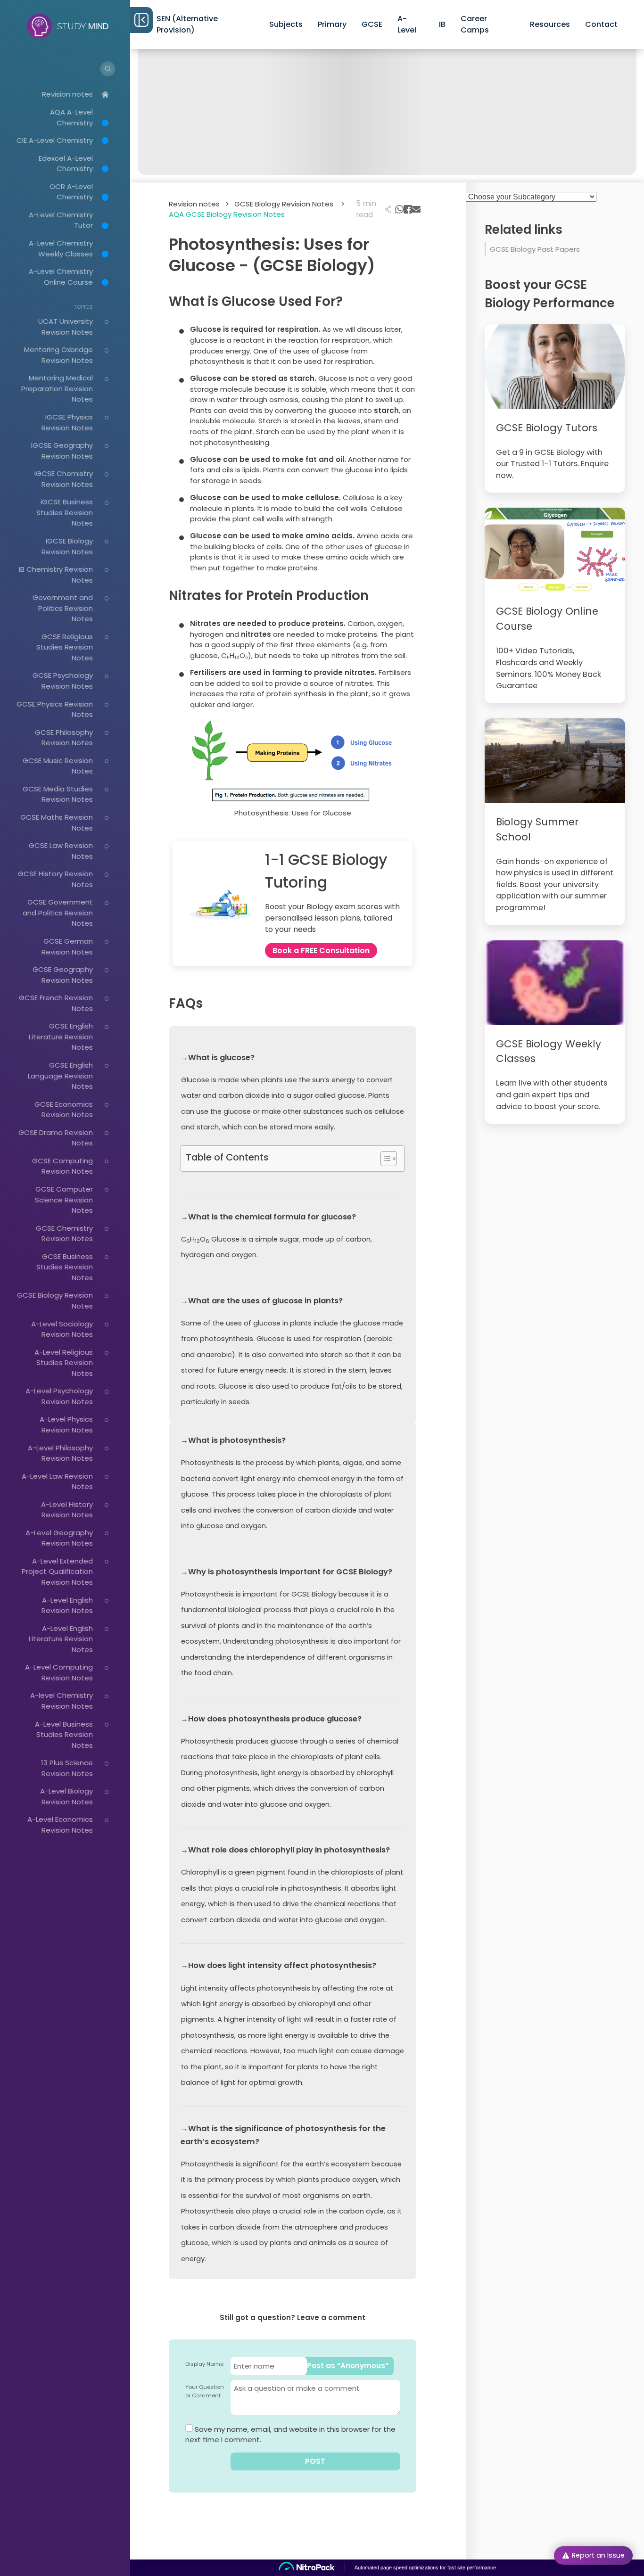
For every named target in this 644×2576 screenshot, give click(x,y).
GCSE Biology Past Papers (535, 249)
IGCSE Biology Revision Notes (67, 546)
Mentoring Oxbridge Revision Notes (58, 355)
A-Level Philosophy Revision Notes (60, 1453)
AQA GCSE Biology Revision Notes (227, 214)
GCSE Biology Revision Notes (289, 204)
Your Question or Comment (205, 2391)
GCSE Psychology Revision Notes (63, 681)
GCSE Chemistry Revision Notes (64, 1234)
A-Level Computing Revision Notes (59, 1672)
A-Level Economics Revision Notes (60, 1825)
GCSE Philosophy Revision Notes (64, 738)
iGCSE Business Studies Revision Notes (65, 512)
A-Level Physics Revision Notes (66, 1424)
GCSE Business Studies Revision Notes (65, 1267)
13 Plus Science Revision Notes (67, 1768)
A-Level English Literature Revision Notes (61, 1639)
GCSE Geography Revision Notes (63, 975)
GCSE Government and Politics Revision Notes (58, 913)
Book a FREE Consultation (321, 951)
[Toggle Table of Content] (384, 1159)
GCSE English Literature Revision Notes (61, 1037)
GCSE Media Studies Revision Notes (58, 794)
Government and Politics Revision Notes (63, 608)
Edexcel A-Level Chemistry (66, 164)
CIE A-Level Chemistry (55, 140)
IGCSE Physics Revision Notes (67, 422)
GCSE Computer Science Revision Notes (64, 1200)
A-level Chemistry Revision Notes (62, 1701)
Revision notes (67, 94)
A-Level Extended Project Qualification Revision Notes (57, 1572)
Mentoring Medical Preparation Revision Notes (57, 388)
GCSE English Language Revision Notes (60, 1076)
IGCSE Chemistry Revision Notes (64, 479)
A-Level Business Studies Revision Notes (64, 1735)
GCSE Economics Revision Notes (64, 1110)
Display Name (204, 2364)
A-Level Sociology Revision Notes (62, 1329)
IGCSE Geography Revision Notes (62, 451)
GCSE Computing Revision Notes (62, 1166)
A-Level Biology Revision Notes (66, 1796)
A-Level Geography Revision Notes (59, 1538)
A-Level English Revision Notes (67, 1605)
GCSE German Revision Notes (67, 946)
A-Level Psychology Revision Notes (59, 1396)
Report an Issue (598, 2555)
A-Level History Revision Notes (67, 1510)
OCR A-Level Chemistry (71, 192)
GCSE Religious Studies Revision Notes (65, 647)
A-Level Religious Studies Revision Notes (64, 1363)
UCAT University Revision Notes (66, 327)
